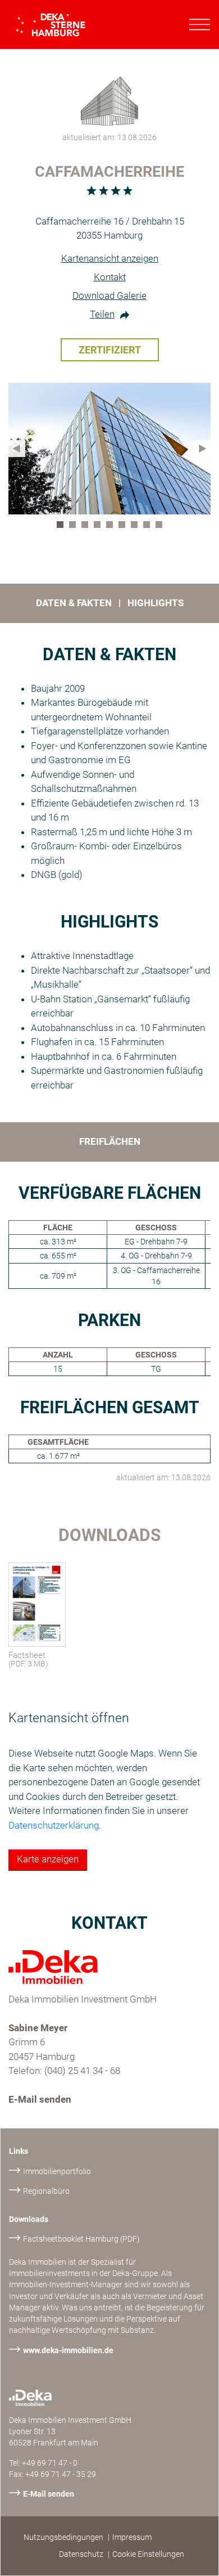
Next (202, 449)
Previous (17, 449)
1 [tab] (62, 527)
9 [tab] (161, 527)
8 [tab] (149, 527)
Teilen (102, 314)
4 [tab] (99, 527)
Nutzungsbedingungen (63, 2537)
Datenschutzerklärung (54, 1825)
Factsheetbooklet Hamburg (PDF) (81, 2239)
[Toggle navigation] (200, 25)
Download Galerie (109, 295)
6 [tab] (124, 527)
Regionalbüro (46, 2191)
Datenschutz (81, 2554)
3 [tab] (87, 527)
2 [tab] (75, 527)
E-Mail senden (40, 2099)
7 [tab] (136, 527)
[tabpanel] (109, 449)
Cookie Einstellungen (148, 2554)
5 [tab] (112, 527)
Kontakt (110, 277)
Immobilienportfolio (57, 2171)
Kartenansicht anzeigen (110, 258)
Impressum (132, 2537)
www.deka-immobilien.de (68, 2350)
